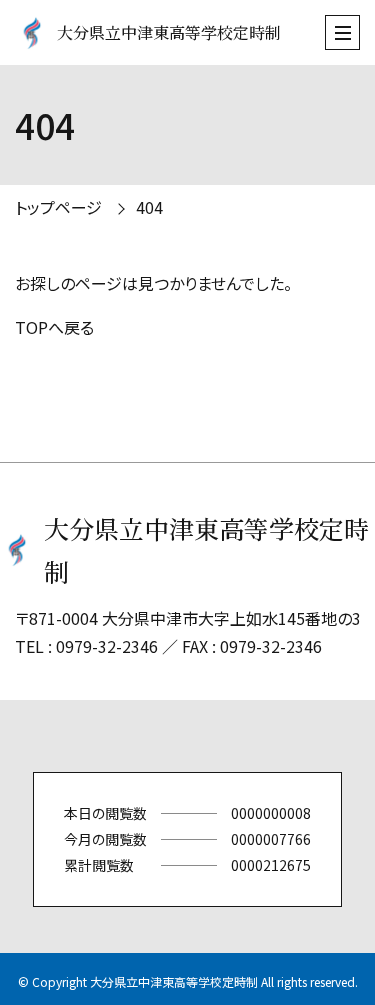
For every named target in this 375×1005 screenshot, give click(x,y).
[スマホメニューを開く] (342, 32)
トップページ (58, 207)
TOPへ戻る (54, 327)
